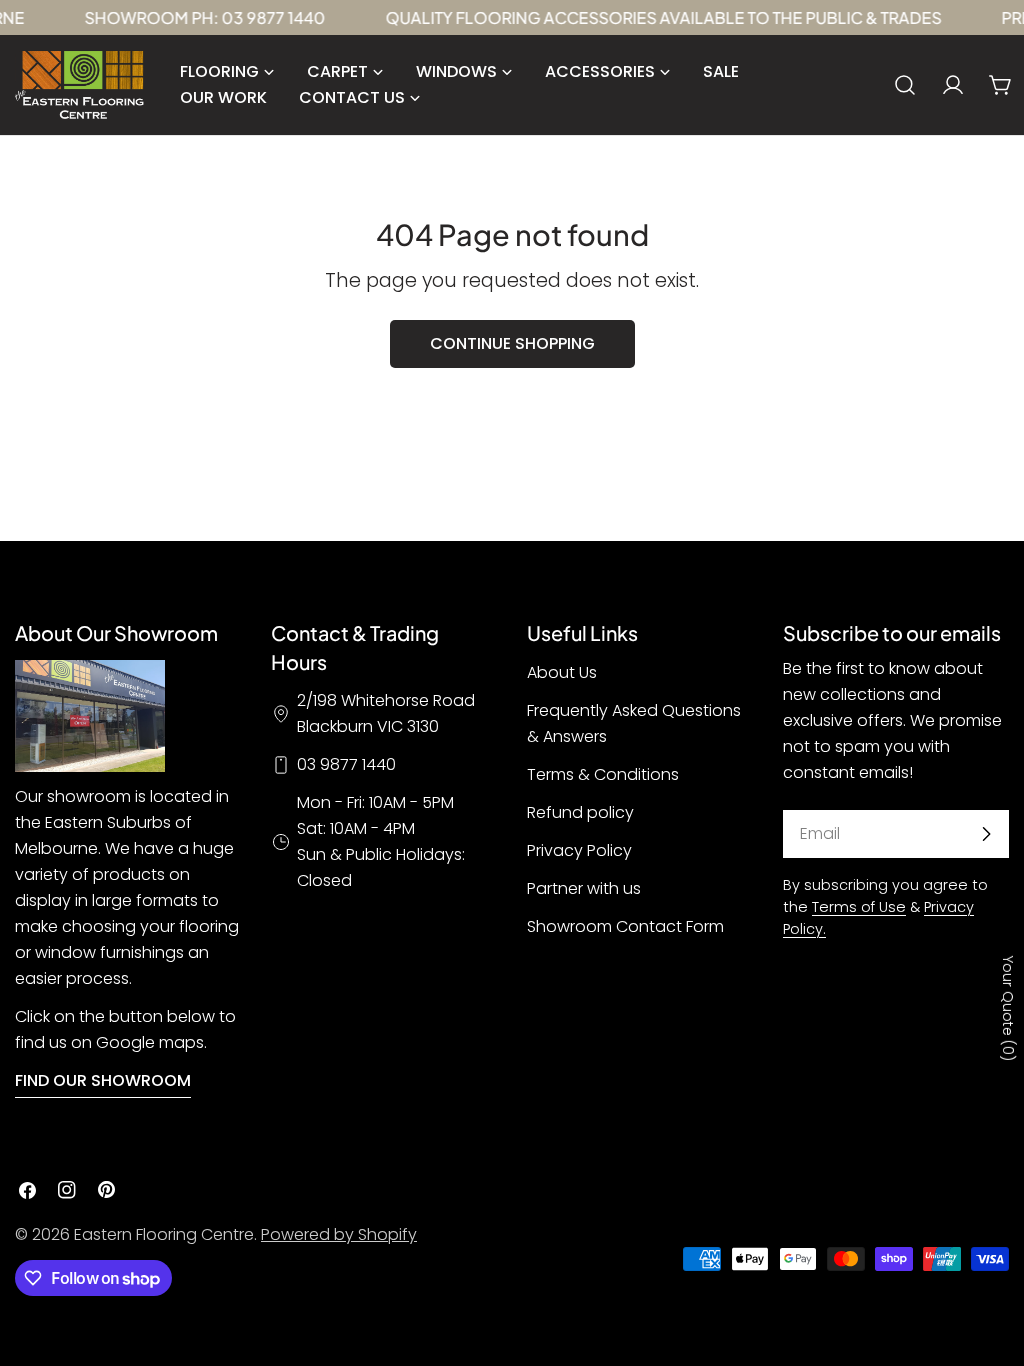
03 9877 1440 (346, 764)
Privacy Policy (579, 850)
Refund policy (580, 812)
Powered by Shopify (339, 1234)
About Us (562, 672)
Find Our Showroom (103, 1080)
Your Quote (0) (1008, 1008)
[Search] (905, 85)
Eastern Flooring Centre (164, 1234)
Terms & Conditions (603, 774)
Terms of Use (859, 907)
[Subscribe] (986, 834)
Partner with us (584, 888)
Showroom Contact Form (625, 926)
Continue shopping (512, 343)
